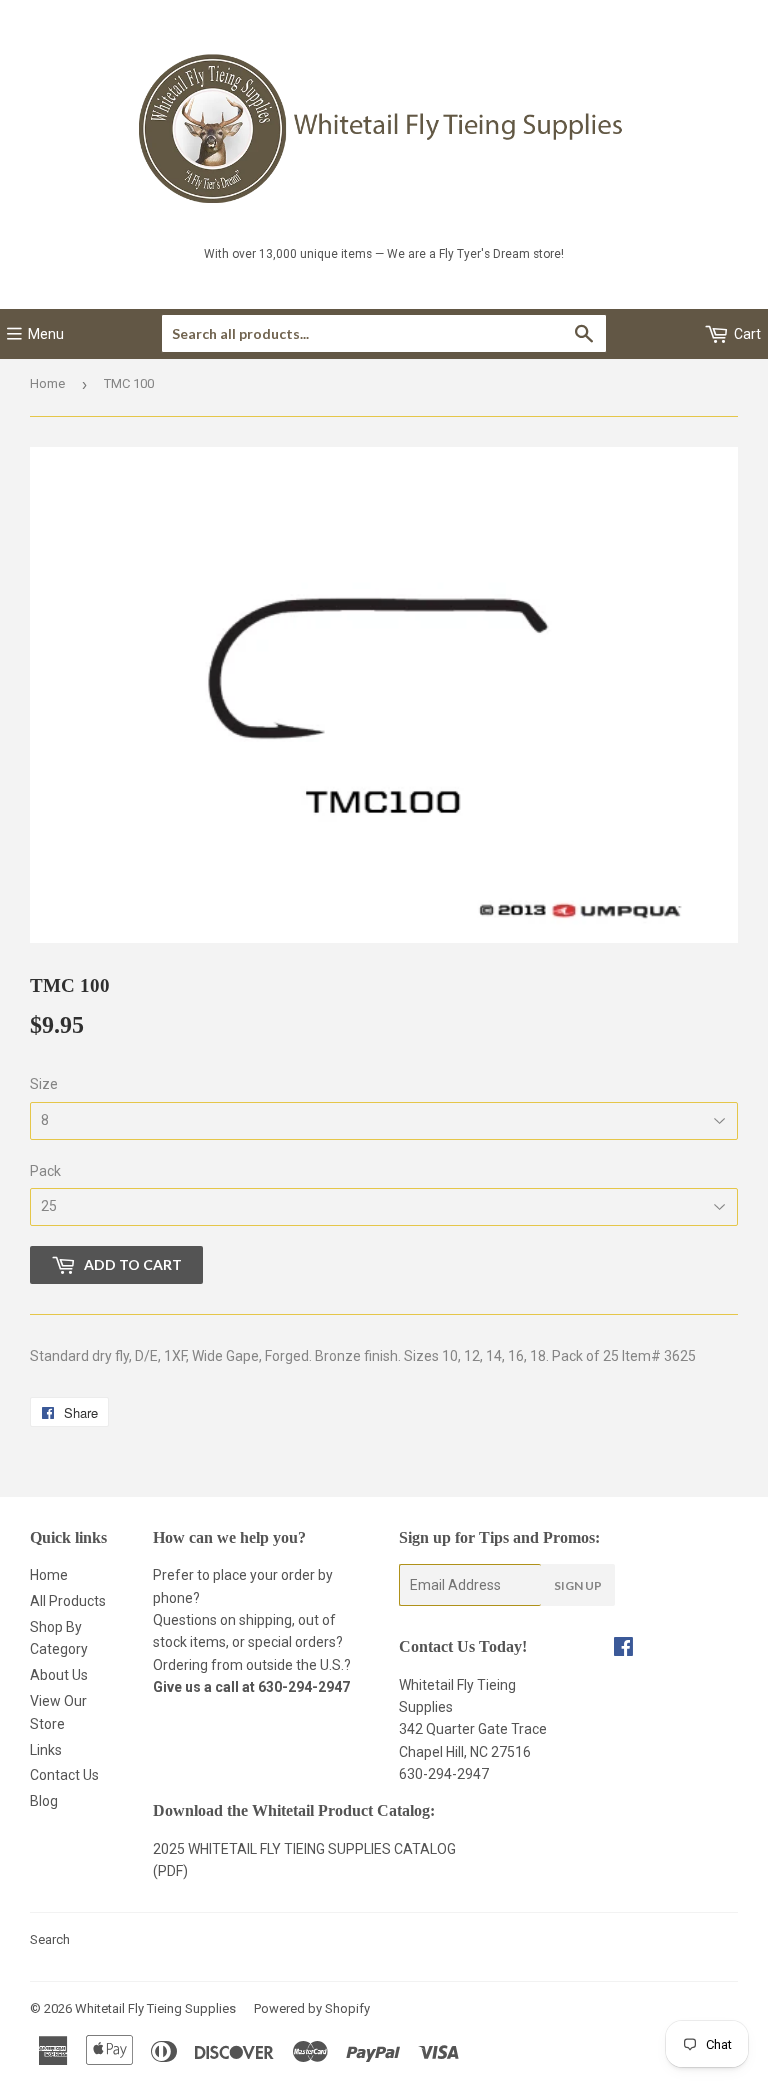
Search (50, 1939)
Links (46, 1750)
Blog (44, 1801)
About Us (59, 1675)
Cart (746, 334)
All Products (68, 1601)
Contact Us (64, 1775)
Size (44, 1084)
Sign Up (578, 1585)
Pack (45, 1171)
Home (47, 383)
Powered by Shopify (312, 2008)
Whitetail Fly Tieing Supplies (155, 2008)
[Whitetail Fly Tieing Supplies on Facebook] (623, 1649)
